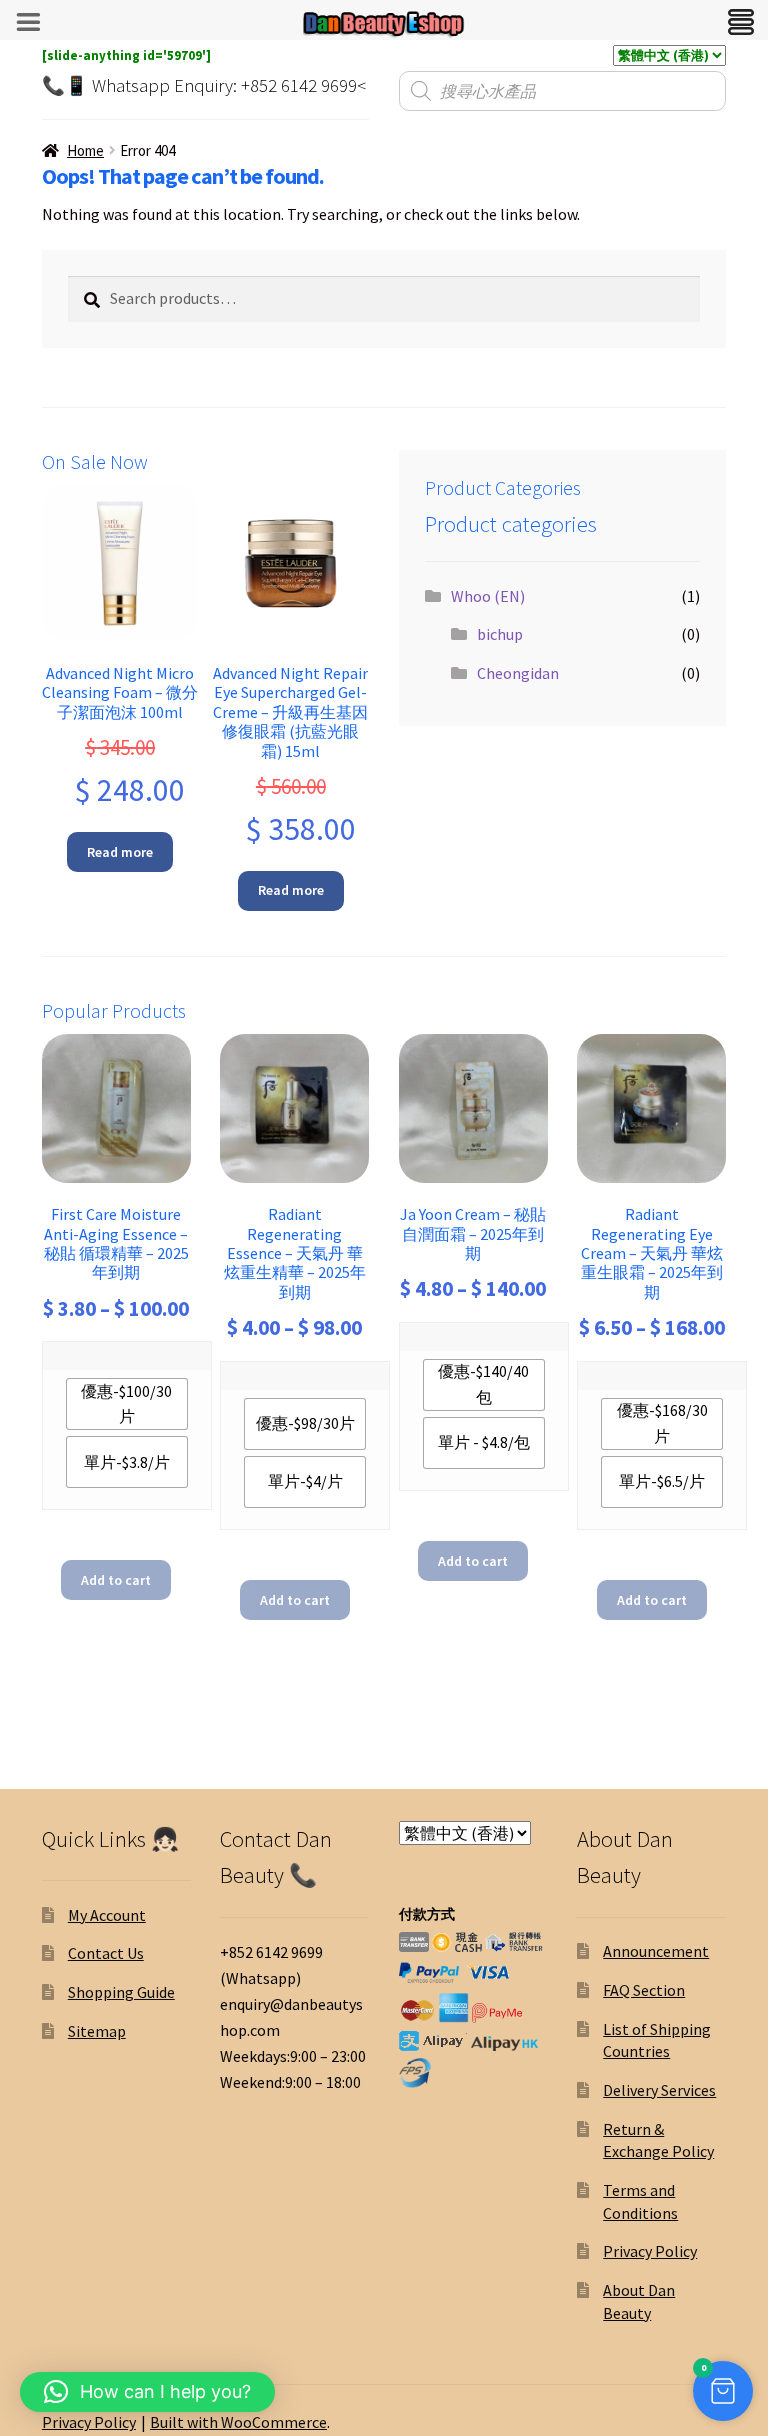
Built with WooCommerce (238, 2422)
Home (85, 150)
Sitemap (97, 2031)
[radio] (127, 1404)
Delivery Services (659, 2090)
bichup (500, 634)
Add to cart (116, 1580)
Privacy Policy (650, 2251)
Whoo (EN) (488, 596)
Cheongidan (518, 673)
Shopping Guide (121, 1992)
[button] (723, 2391)
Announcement (656, 1951)
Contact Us (106, 1953)
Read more (120, 852)
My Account (107, 1915)
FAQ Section (644, 1990)
